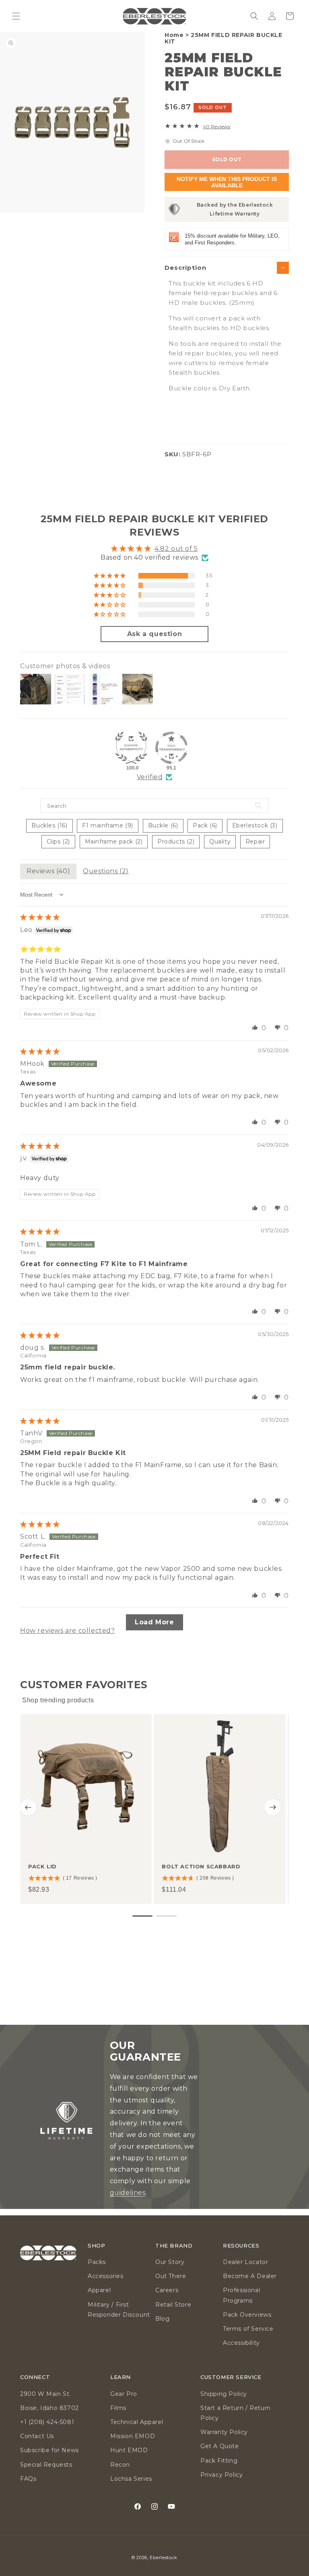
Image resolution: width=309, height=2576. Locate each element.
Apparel (99, 2290)
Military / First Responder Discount (119, 2310)
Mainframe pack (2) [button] (114, 842)
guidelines (128, 2193)
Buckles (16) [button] (49, 825)
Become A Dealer (250, 2276)
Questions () (106, 871)
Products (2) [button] (176, 842)
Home (174, 35)
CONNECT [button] (35, 2377)
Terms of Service (248, 2329)
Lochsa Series (131, 2479)
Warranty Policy (224, 2432)
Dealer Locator (245, 2262)
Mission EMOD (133, 2436)
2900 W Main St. (45, 2394)
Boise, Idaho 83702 (49, 2408)
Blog (162, 2319)
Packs (97, 2262)
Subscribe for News (49, 2450)
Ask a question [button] (154, 634)
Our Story (170, 2262)
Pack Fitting (219, 2461)
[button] (16, 16)
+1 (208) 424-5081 (47, 2422)
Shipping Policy (224, 2394)
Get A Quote (220, 2446)
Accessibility (241, 2343)
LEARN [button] (121, 2377)
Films (118, 2408)
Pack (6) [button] (205, 825)
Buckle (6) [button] (163, 825)
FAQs (28, 2479)
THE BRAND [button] (174, 2246)
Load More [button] (154, 1622)
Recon (120, 2465)
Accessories (106, 2276)
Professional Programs (241, 2295)
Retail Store (173, 2305)
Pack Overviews (247, 2315)
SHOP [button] (96, 2246)
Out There (171, 2276)
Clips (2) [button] (58, 842)
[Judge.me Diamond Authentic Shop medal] (131, 748)
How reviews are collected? (68, 1631)
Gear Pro (124, 2394)
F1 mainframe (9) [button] (108, 825)
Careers (167, 2290)
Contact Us (37, 2436)
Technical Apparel (137, 2422)
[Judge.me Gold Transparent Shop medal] (171, 748)
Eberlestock (164, 2558)
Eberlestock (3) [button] (255, 825)
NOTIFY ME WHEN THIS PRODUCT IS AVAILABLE (227, 182)
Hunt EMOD (129, 2450)
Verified (150, 777)
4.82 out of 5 (176, 549)
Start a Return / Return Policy (236, 2413)
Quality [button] (220, 842)
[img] (40, 917)
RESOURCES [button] (241, 2246)
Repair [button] (255, 842)
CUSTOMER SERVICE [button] (231, 2377)
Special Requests (46, 2465)
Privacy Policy (221, 2475)
